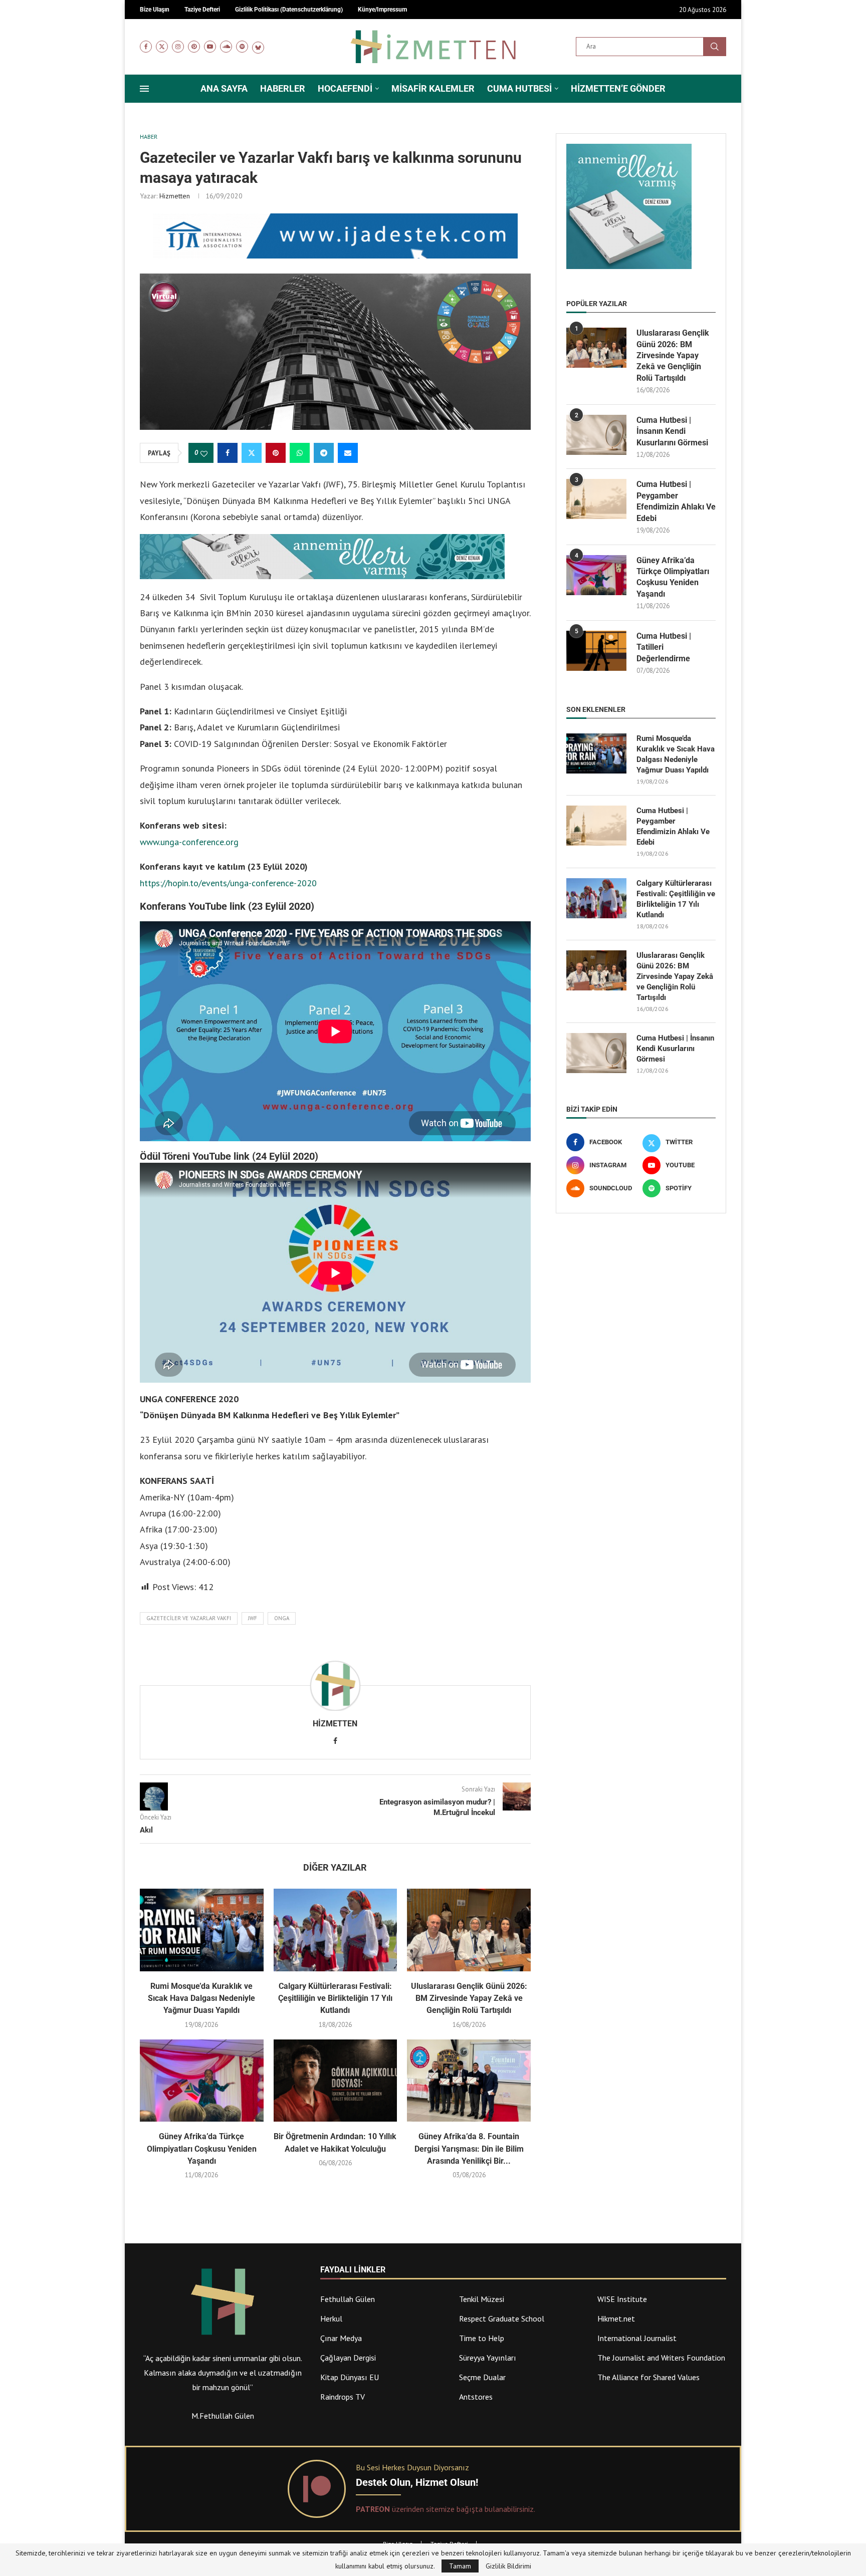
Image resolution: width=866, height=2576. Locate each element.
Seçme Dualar (482, 2377)
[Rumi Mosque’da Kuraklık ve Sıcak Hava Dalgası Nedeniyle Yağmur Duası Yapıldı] (202, 1930)
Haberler (283, 88)
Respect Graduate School (502, 2319)
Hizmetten (175, 196)
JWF (253, 1618)
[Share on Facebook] (228, 453)
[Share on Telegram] (324, 453)
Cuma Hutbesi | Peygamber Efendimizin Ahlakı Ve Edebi (676, 501)
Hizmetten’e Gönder (618, 88)
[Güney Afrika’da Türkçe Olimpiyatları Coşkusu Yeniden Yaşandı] (202, 2081)
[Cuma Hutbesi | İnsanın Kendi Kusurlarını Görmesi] (596, 435)
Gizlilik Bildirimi (508, 2566)
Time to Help (482, 2338)
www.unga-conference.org (189, 842)
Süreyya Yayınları (488, 2358)
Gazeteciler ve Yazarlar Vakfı (189, 1618)
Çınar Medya (341, 2338)
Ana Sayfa (224, 88)
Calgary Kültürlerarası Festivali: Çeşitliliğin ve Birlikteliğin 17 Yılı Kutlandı (335, 1998)
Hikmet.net (616, 2319)
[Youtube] (210, 47)
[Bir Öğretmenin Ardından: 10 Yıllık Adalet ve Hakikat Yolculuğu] (336, 2081)
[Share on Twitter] (252, 453)
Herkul (331, 2319)
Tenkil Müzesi (482, 2299)
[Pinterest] (194, 47)
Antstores (476, 2397)
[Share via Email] (348, 453)
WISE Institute (622, 2299)
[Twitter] (162, 47)
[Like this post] (204, 453)
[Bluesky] (258, 47)
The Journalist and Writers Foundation (661, 2358)
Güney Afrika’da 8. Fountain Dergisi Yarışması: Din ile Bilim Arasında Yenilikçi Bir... (469, 2149)
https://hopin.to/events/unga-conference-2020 (228, 883)
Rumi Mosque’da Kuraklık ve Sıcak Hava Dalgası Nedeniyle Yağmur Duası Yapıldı (201, 1998)
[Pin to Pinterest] (276, 453)
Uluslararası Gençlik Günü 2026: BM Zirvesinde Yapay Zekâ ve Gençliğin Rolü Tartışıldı (469, 1998)
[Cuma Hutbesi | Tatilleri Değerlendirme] (596, 651)
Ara (715, 47)
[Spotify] (242, 47)
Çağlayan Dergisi (348, 2358)
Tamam (460, 2566)
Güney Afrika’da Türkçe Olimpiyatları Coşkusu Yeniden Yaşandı (202, 2149)
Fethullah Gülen (348, 2299)
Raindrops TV (343, 2397)
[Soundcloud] (226, 47)
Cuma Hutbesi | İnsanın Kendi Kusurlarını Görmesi (672, 431)
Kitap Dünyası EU (350, 2377)
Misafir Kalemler (433, 88)
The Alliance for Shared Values (648, 2377)
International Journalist (637, 2338)
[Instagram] (178, 47)
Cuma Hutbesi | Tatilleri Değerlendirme (664, 647)
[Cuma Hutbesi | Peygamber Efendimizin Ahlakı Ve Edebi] (596, 499)
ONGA (282, 1618)
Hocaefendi (345, 88)
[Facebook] (146, 47)
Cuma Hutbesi (519, 88)
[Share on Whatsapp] (300, 453)
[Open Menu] (144, 89)
